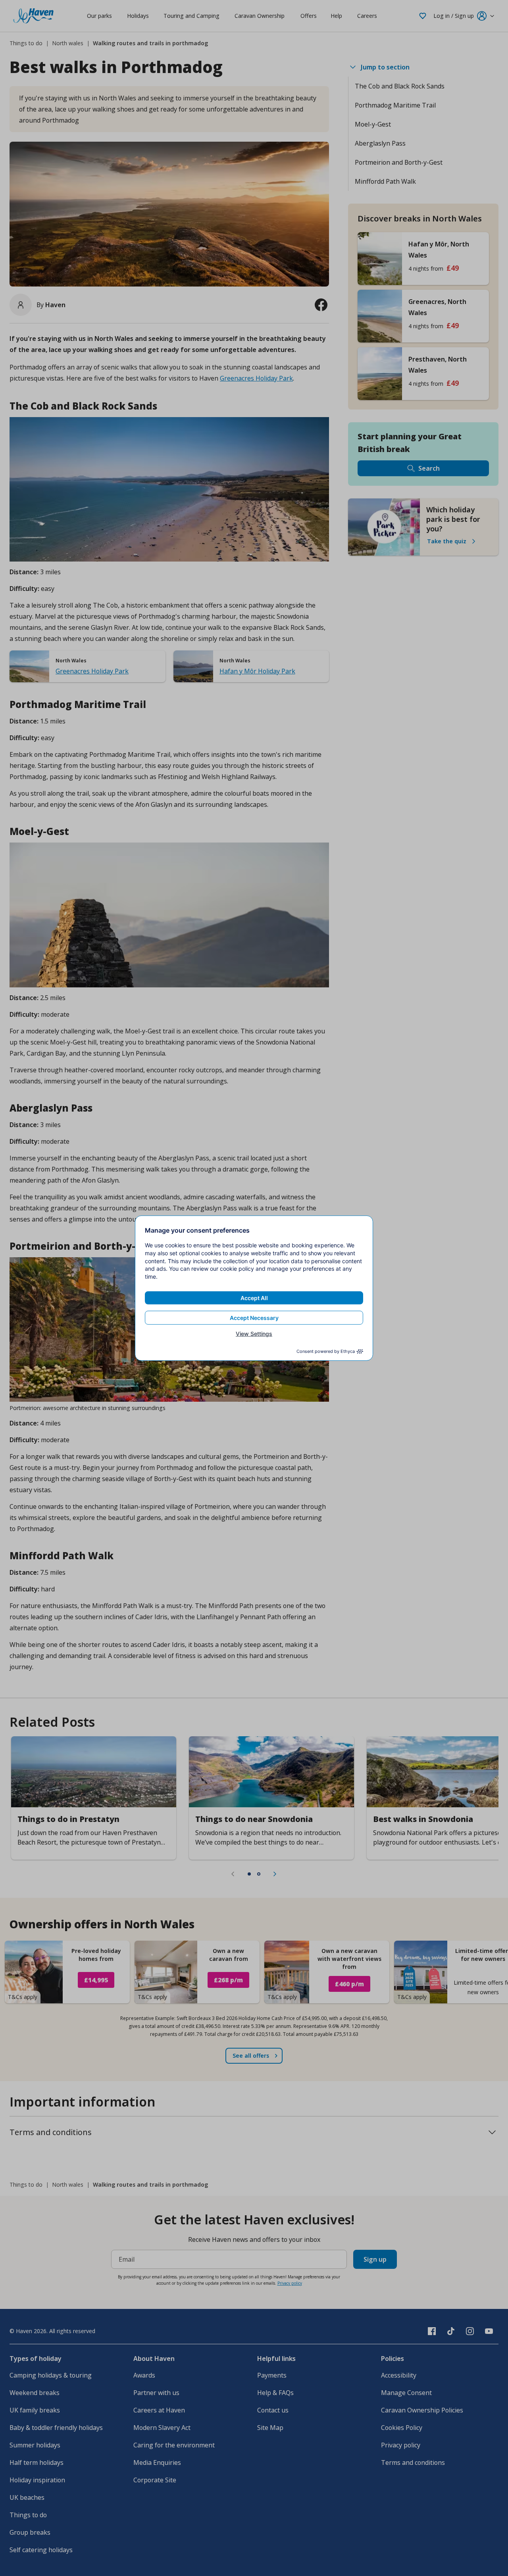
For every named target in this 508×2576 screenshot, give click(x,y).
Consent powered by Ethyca (326, 1351)
